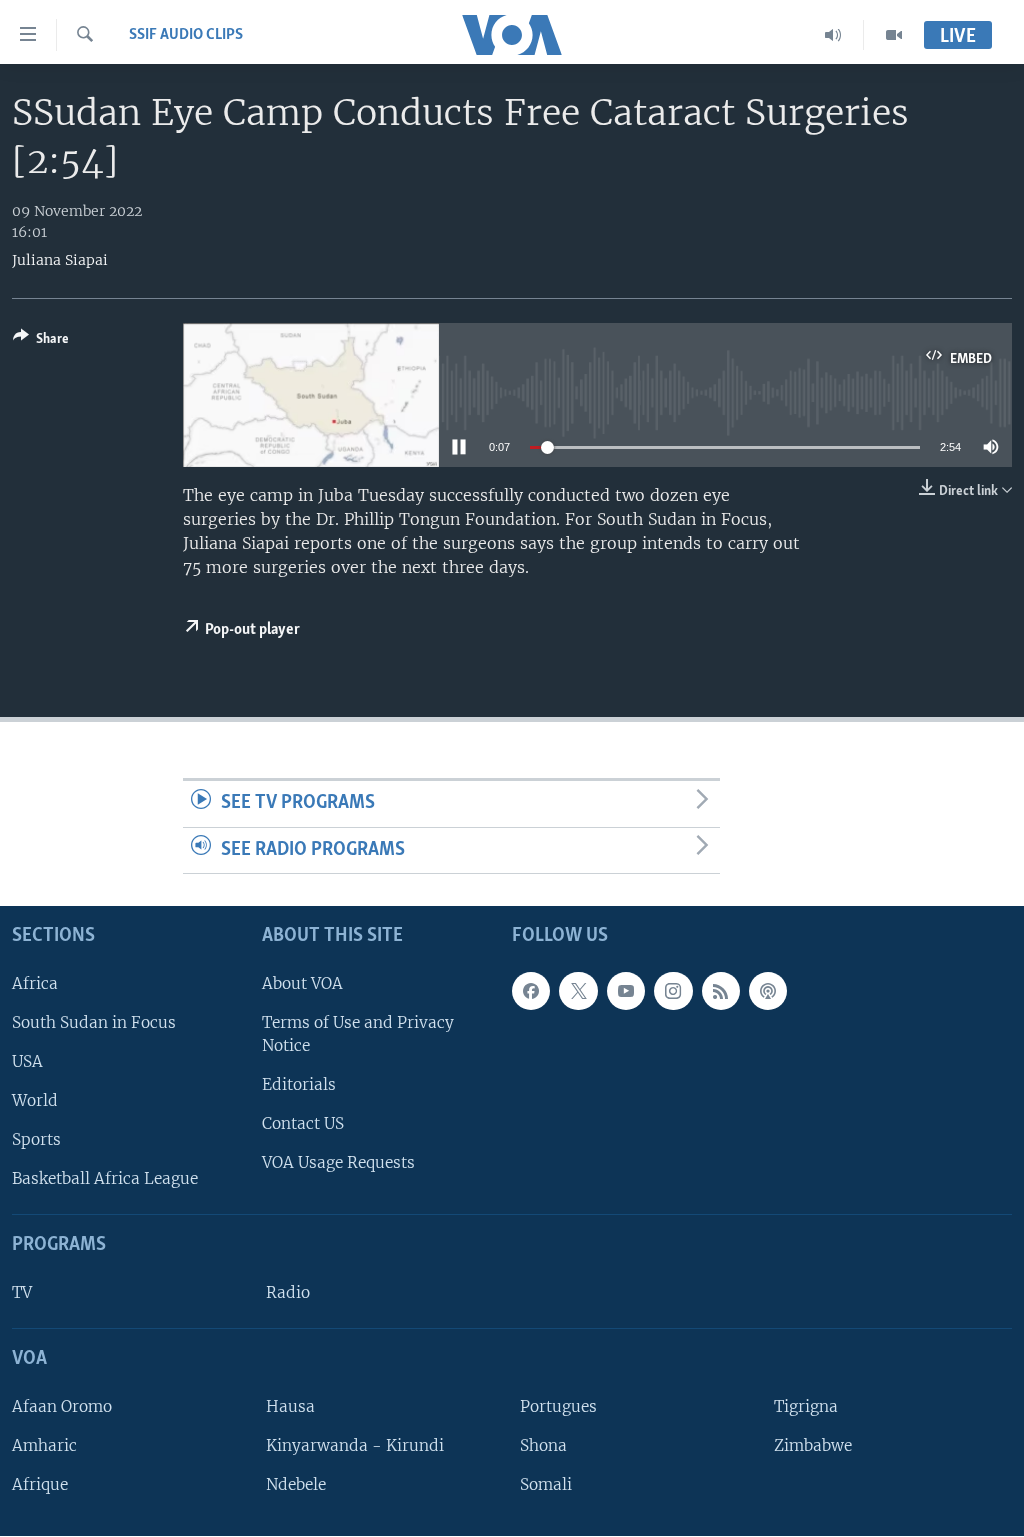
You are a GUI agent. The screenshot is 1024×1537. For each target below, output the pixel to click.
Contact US (303, 1124)
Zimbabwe (813, 1445)
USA (27, 1061)
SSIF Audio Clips (186, 35)
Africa (35, 983)
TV (22, 1292)
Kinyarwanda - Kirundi (355, 1445)
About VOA (302, 983)
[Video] (894, 35)
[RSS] (721, 991)
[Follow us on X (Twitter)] (578, 991)
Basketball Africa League (105, 1179)
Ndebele (296, 1484)
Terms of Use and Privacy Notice (358, 1034)
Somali (546, 1484)
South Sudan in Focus (94, 1022)
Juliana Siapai (60, 260)
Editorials (299, 1084)
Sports (36, 1140)
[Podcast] (768, 991)
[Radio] (833, 35)
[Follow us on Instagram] (673, 991)
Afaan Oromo (62, 1406)
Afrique (40, 1484)
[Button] (41, 342)
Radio (288, 1292)
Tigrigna (806, 1406)
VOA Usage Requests (338, 1163)
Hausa (290, 1406)
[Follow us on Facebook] (531, 991)
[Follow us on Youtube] (626, 991)
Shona (543, 1445)
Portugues (558, 1406)
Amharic (44, 1445)
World (35, 1100)
